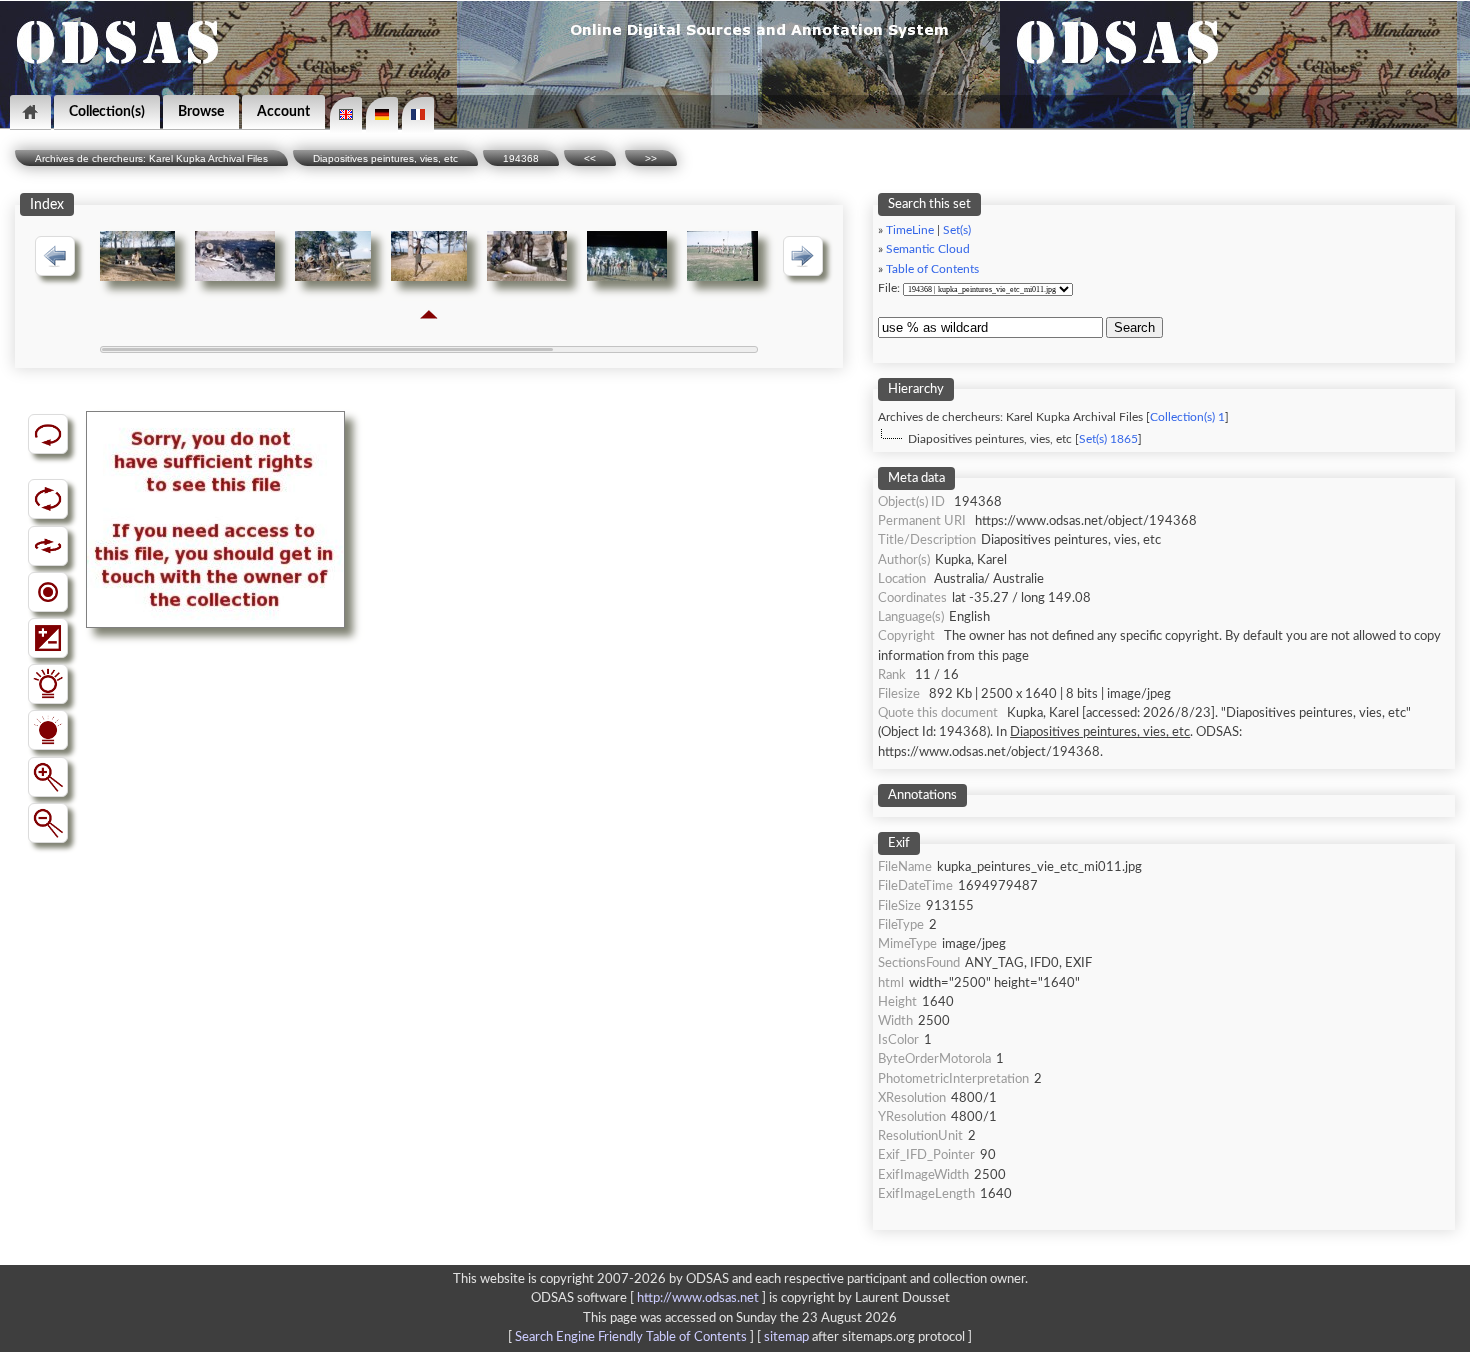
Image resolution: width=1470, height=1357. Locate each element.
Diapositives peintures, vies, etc (385, 158)
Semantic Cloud (928, 249)
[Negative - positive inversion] (48, 638)
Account (283, 111)
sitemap (786, 1337)
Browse (201, 111)
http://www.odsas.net (698, 1298)
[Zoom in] (48, 777)
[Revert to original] (48, 434)
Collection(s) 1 (1187, 417)
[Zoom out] (48, 823)
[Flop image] (48, 546)
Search (1134, 327)
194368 (521, 158)
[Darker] (48, 730)
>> (651, 158)
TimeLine (910, 230)
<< (590, 158)
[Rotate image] (48, 499)
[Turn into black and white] (48, 592)
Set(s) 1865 (1108, 439)
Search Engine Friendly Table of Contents (631, 1337)
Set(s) (957, 230)
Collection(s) (107, 111)
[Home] (30, 112)
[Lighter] (48, 684)
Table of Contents (932, 269)
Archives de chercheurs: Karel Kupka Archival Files (151, 158)
